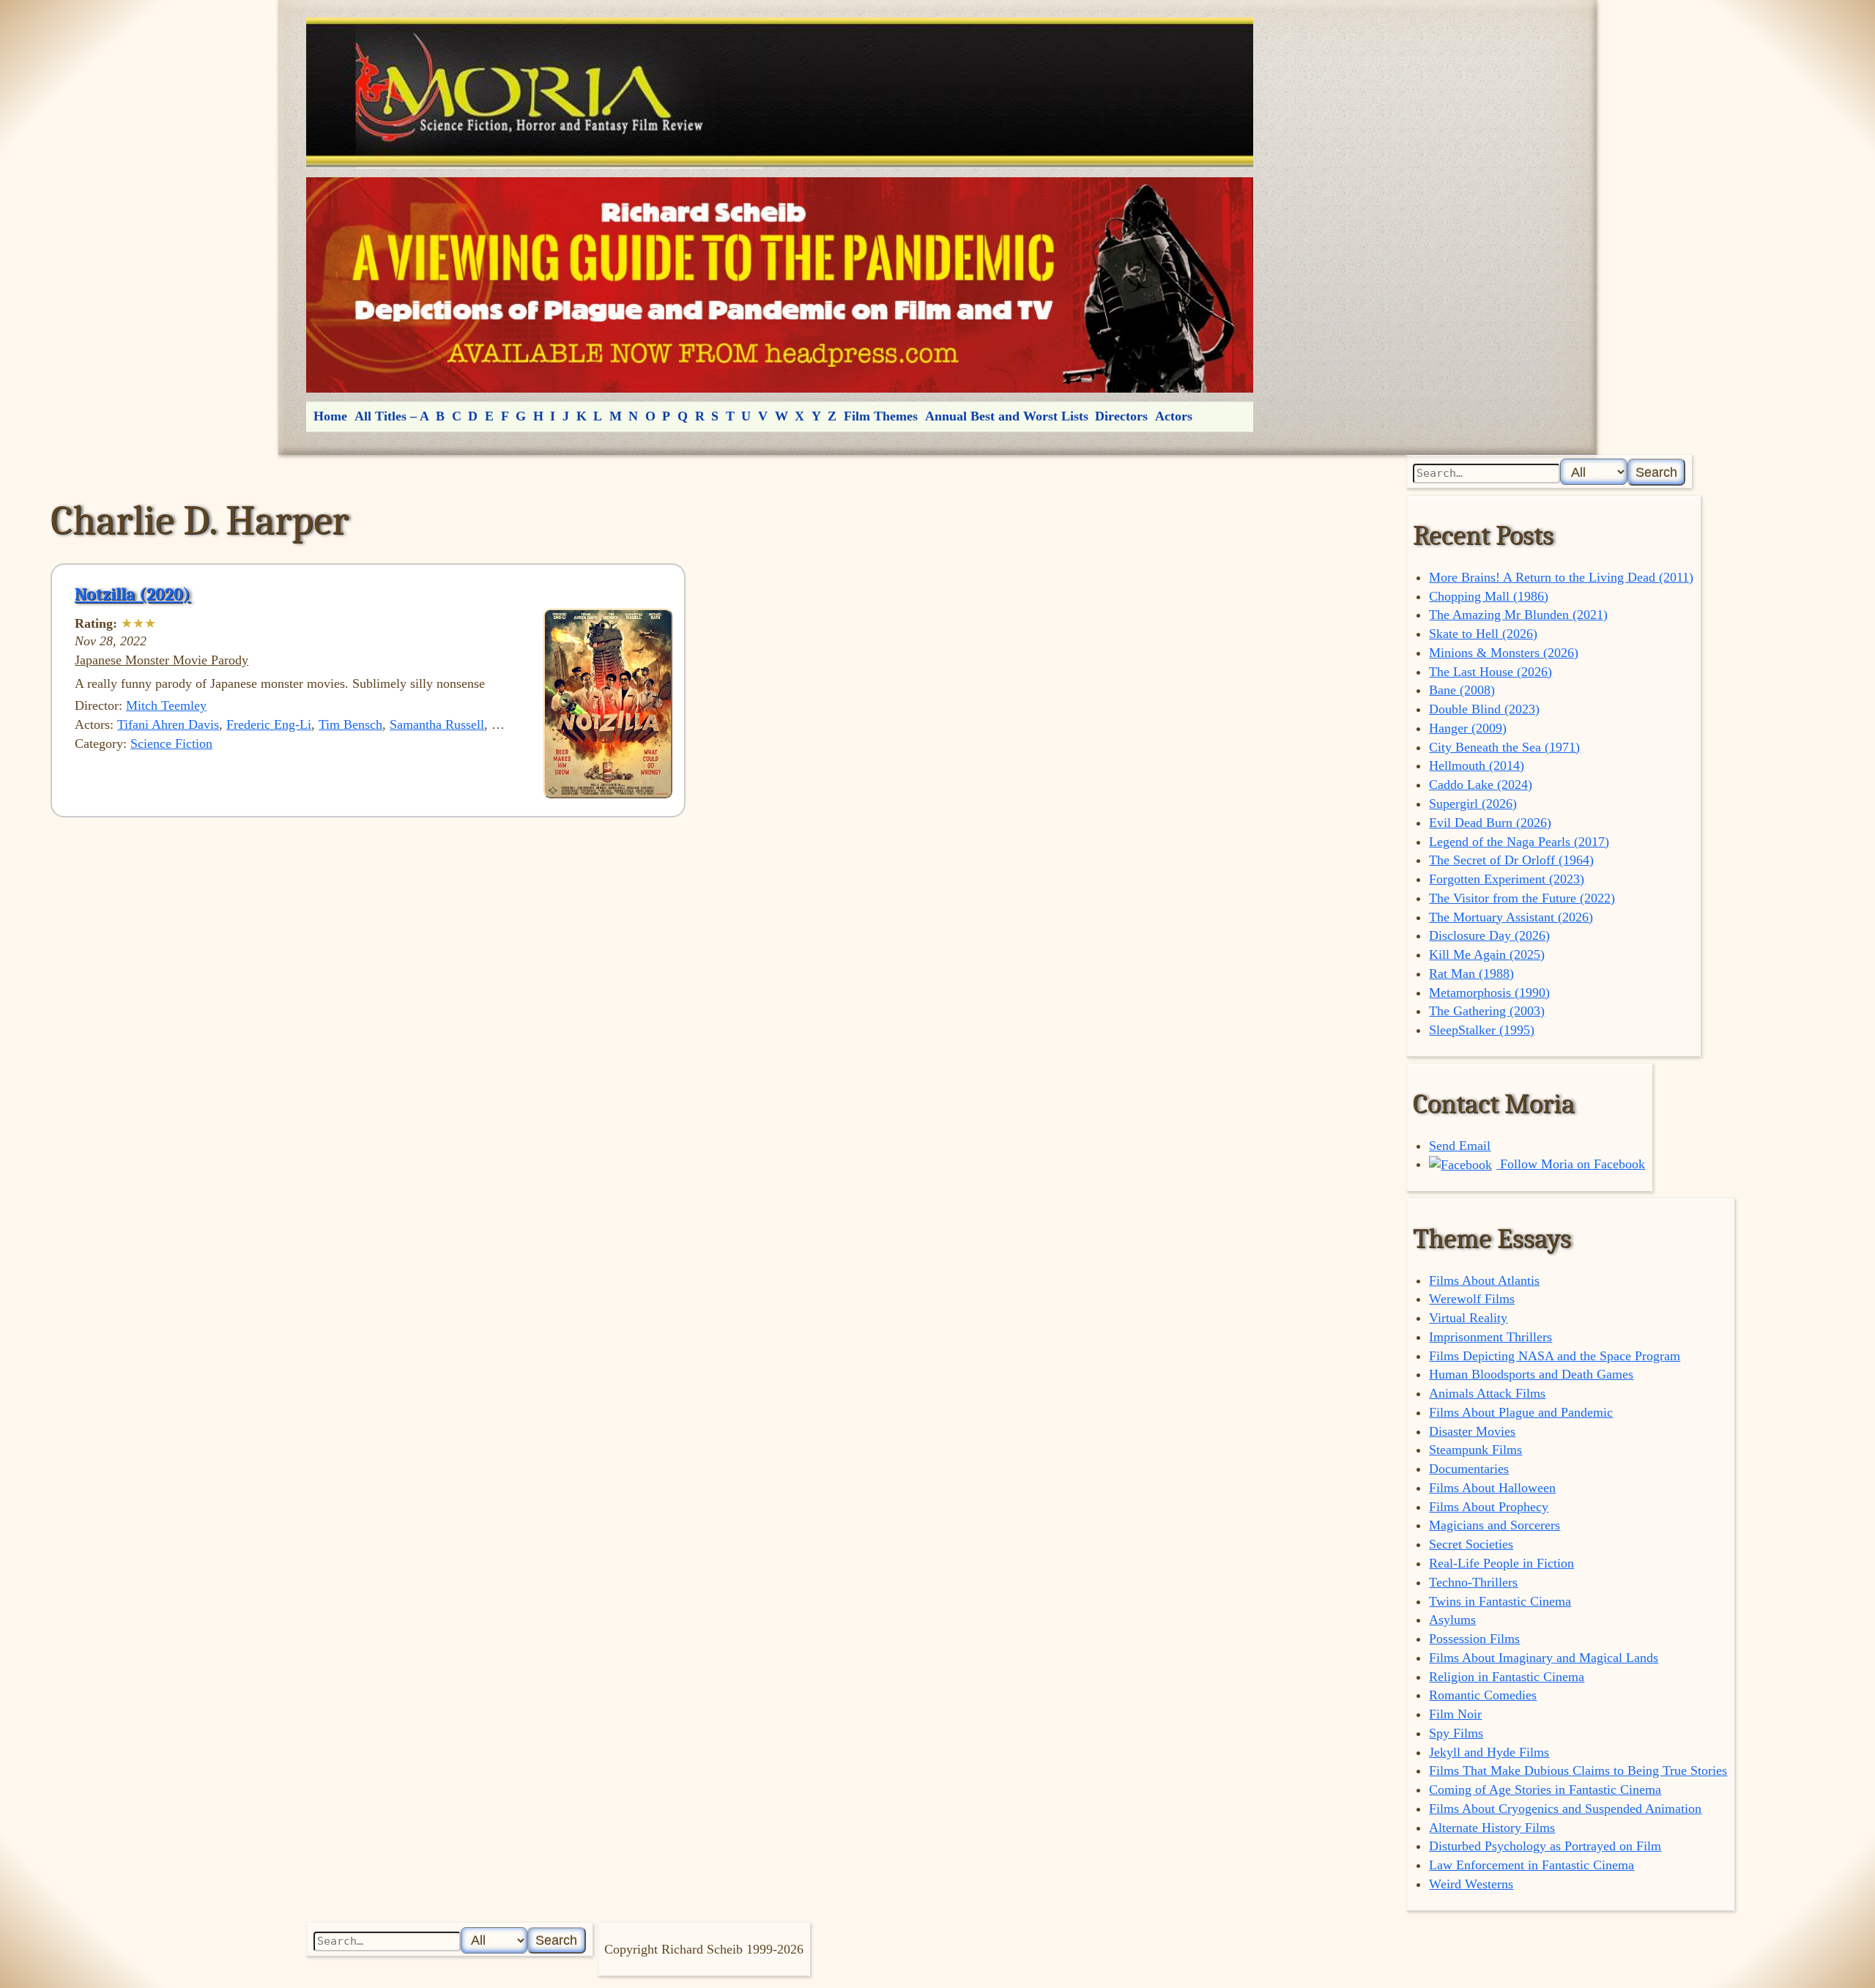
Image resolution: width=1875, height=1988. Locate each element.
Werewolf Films (1472, 1299)
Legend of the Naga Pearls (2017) (1519, 842)
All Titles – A (392, 416)
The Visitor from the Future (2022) (1522, 898)
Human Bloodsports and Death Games (1531, 1374)
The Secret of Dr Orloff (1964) (1511, 860)
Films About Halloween (1492, 1488)
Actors (1174, 416)
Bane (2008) (1462, 690)
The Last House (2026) (1490, 672)
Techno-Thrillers (1473, 1582)
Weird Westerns (1471, 1884)
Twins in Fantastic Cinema (1500, 1601)
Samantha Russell (437, 724)
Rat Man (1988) (1471, 973)
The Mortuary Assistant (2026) (1511, 917)
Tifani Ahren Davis (168, 724)
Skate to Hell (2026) (1483, 634)
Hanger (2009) (1468, 728)
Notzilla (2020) (133, 594)
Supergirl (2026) (1473, 804)
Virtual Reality (1468, 1318)
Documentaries (1469, 1469)
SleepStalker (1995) (1482, 1030)
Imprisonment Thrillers (1490, 1337)
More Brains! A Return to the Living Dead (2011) (1561, 577)
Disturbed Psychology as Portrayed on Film (1545, 1846)
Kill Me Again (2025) (1487, 954)
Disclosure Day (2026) (1489, 935)
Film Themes (881, 416)
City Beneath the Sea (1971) (1504, 747)
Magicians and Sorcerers (1495, 1525)
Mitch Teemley (166, 705)
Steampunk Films (1475, 1450)
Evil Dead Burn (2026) (1490, 823)
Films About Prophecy (1489, 1507)
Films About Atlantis (1484, 1280)
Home (330, 416)
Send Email (1460, 1146)
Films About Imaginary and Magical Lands (1544, 1658)
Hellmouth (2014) (1477, 765)
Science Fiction (171, 743)
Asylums (1452, 1620)
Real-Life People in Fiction (1501, 1563)
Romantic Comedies (1483, 1695)
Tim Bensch (350, 724)
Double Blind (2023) (1484, 709)
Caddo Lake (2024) (1481, 785)
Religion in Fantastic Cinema (1507, 1677)
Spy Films (1456, 1733)
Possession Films (1474, 1639)
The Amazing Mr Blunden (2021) (1518, 615)
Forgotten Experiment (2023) (1507, 879)
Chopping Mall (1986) (1489, 596)
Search (1656, 472)
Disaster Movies (1472, 1431)
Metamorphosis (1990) (1489, 993)
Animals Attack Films (1487, 1393)
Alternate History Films (1492, 1828)
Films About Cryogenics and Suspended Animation (1565, 1809)
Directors (1121, 416)
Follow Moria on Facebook (1571, 1164)
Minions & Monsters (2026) (1504, 653)
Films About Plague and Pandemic (1521, 1412)
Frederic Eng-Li (269, 724)
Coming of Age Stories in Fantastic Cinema (1545, 1789)
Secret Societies (1471, 1544)
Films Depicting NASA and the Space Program (1555, 1356)
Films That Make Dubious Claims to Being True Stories (1578, 1770)
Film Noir (1455, 1714)
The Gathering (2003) (1487, 1011)
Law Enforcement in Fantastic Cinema (1531, 1865)
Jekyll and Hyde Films (1489, 1752)
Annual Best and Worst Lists (1007, 416)
